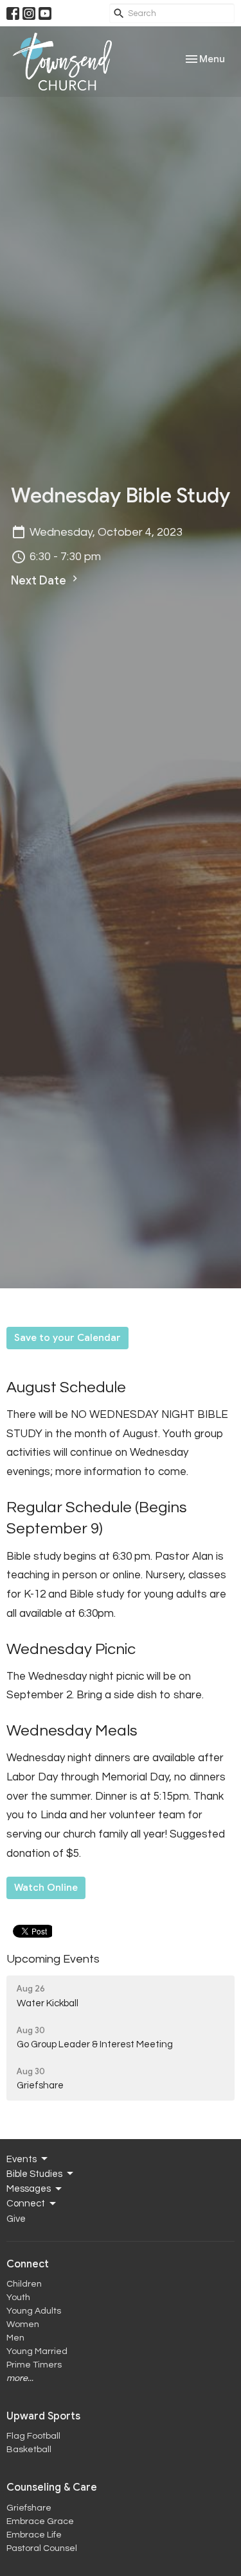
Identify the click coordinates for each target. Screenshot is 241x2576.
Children (24, 2284)
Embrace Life (34, 2535)
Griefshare (29, 2508)
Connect (26, 2204)
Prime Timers (34, 2365)
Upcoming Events (53, 1959)
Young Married (37, 2351)
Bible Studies (34, 2174)
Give (16, 2219)
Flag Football (33, 2436)
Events (22, 2159)
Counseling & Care (52, 2487)
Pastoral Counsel (42, 2548)
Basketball (29, 2450)
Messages (29, 2189)
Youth (18, 2298)
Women (23, 2324)
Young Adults (34, 2311)
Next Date (40, 581)
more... (20, 2378)
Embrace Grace (40, 2521)
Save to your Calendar (67, 1338)
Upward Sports (43, 2416)
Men (15, 2338)
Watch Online (46, 1888)
